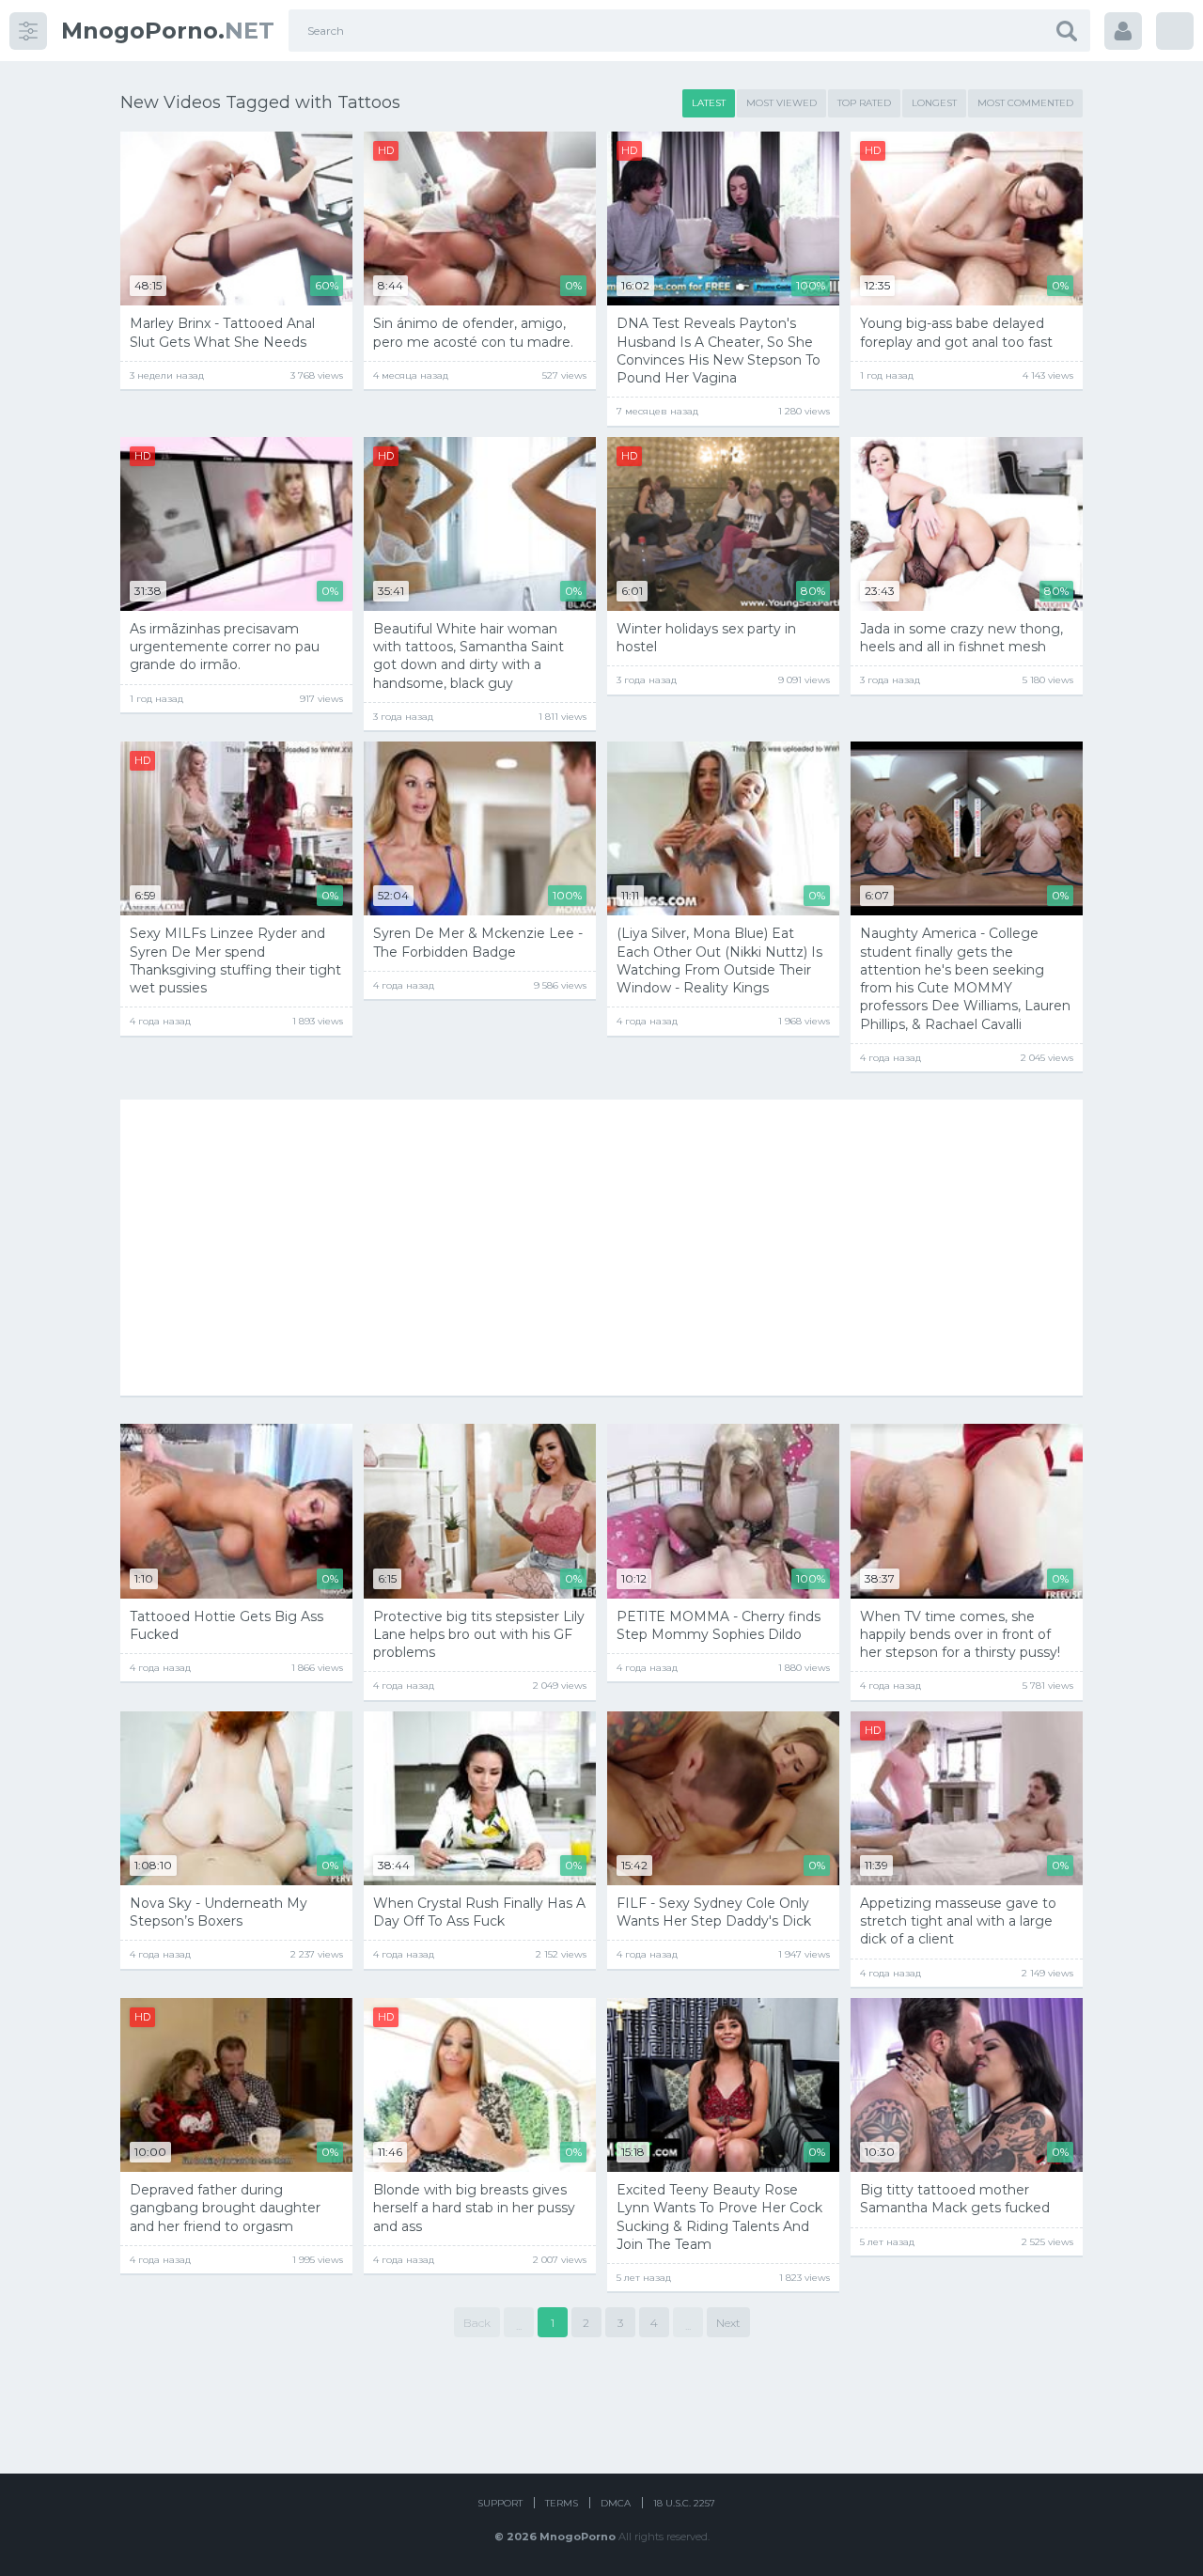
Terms (562, 2503)
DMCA (616, 2503)
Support (500, 2503)
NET (168, 31)
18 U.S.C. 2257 (684, 2503)
